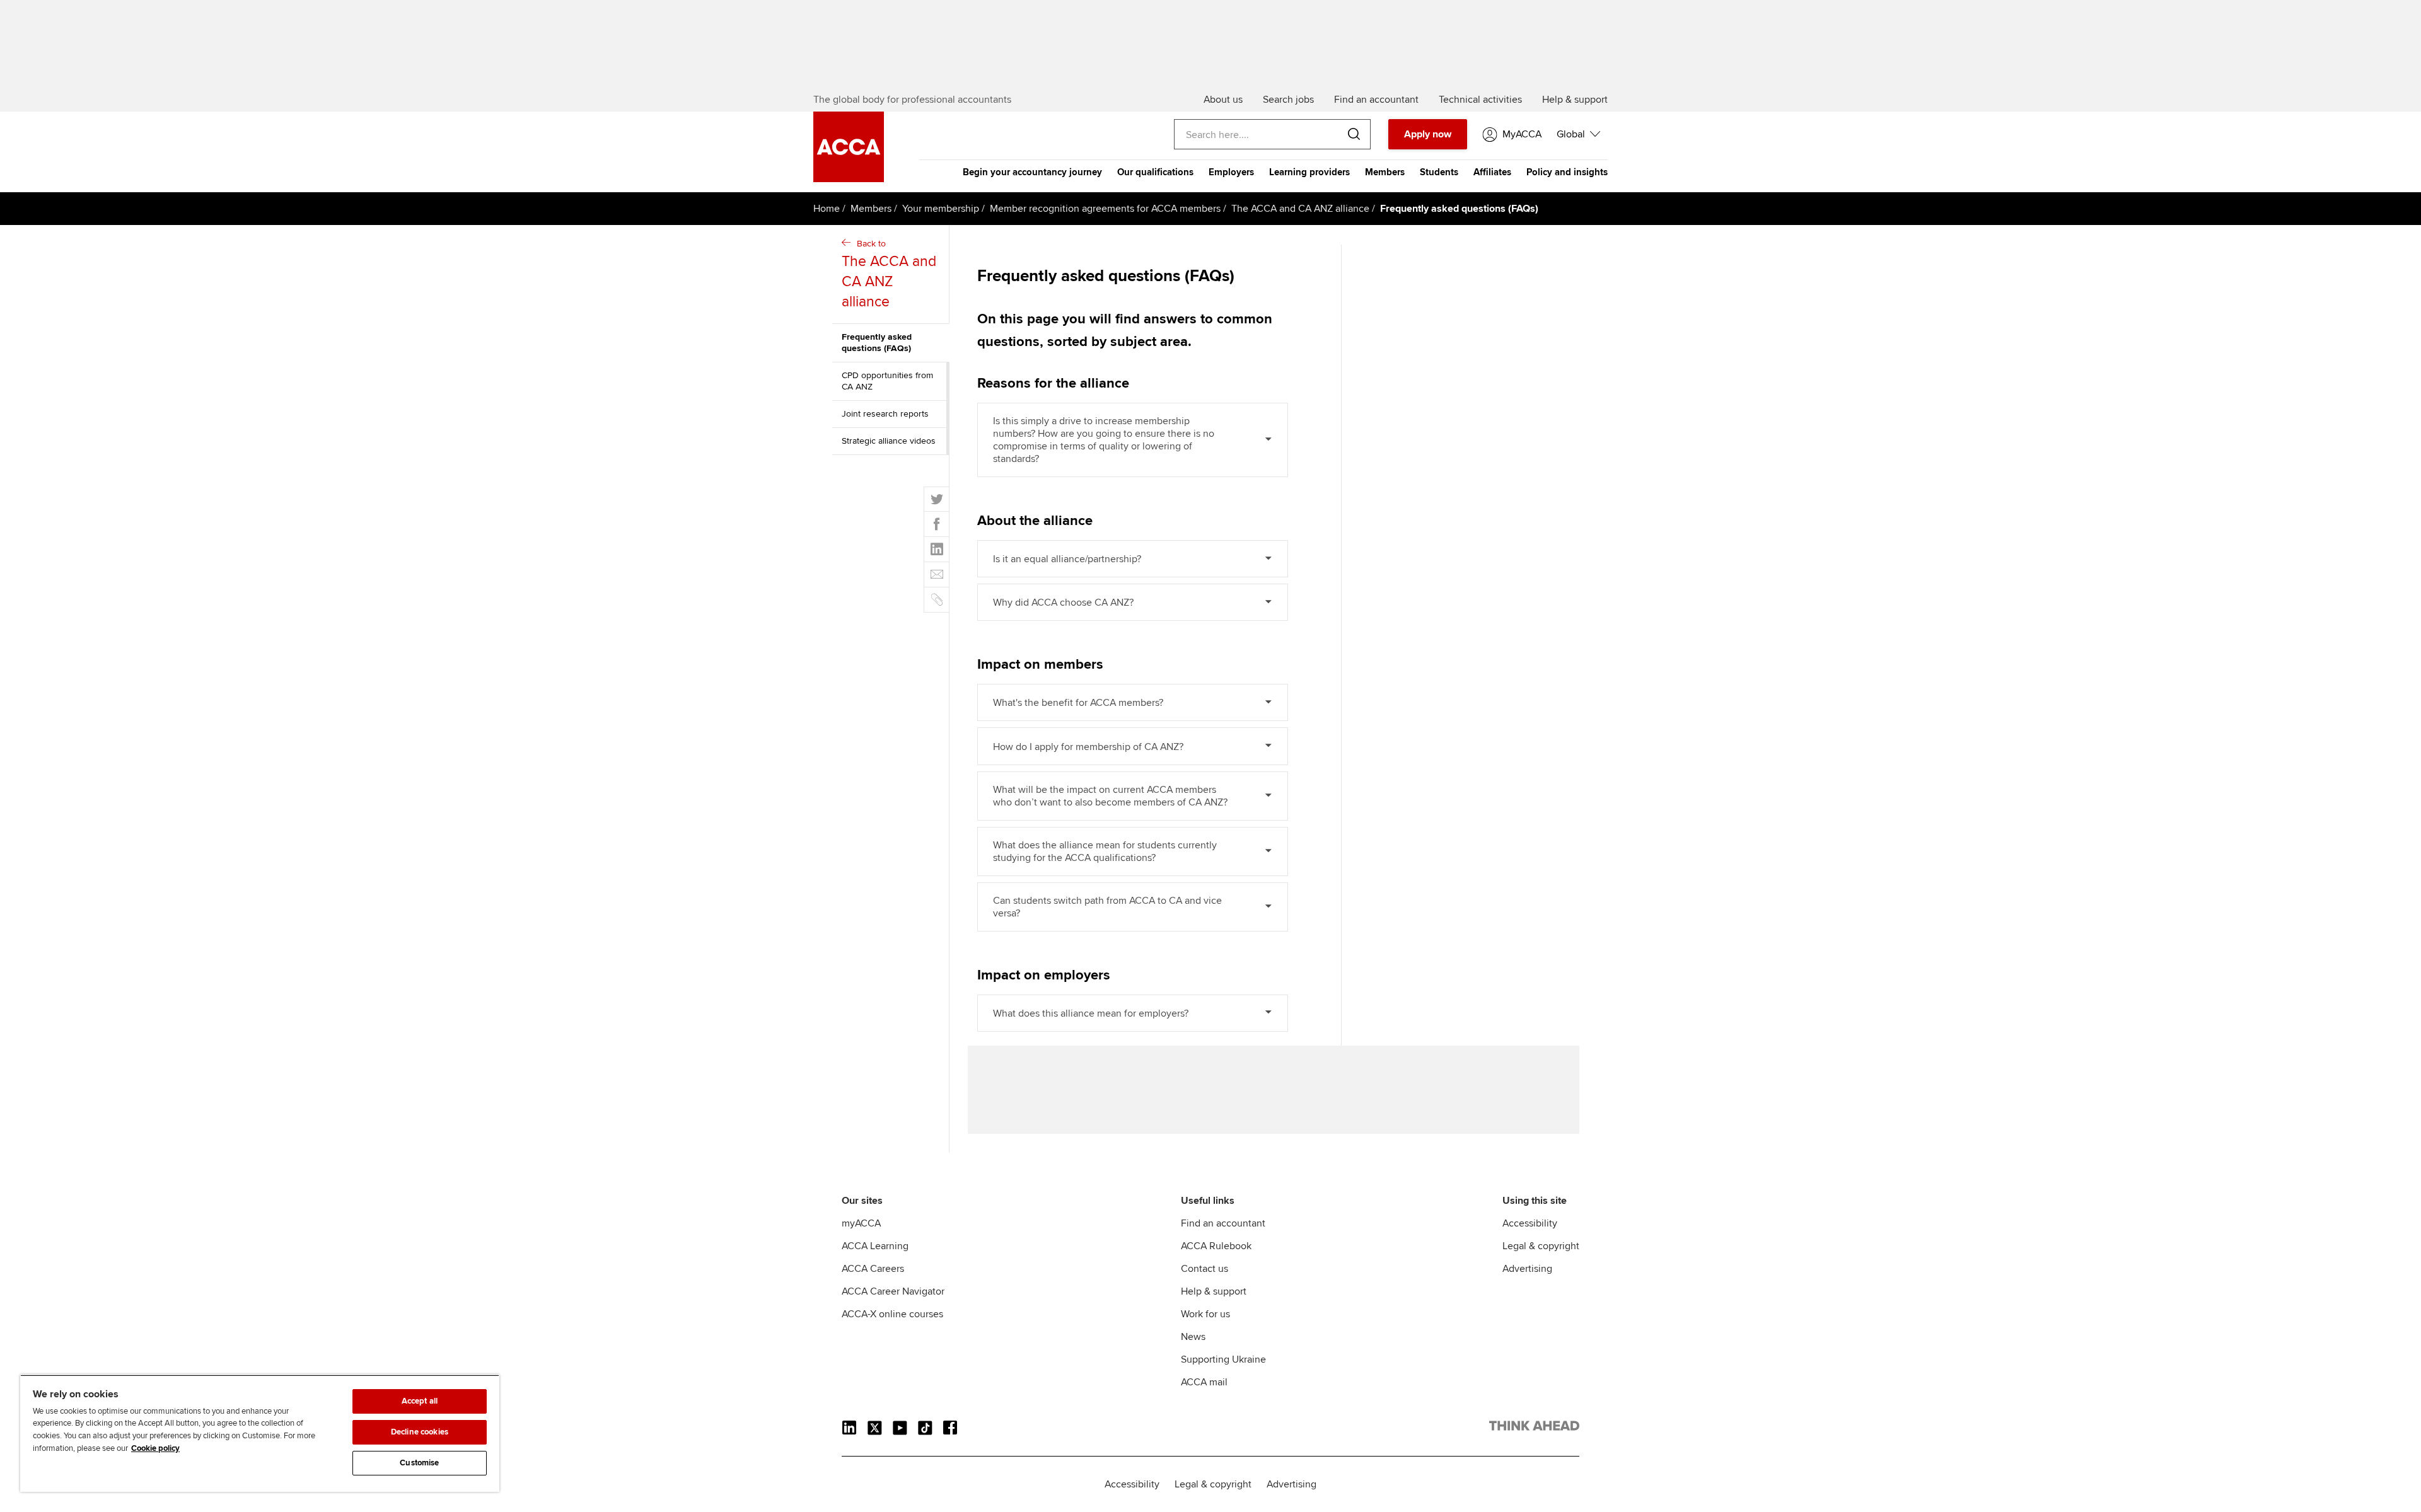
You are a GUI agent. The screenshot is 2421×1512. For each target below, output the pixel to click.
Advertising (1527, 1269)
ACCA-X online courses (892, 1314)
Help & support (1214, 1291)
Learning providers (1309, 172)
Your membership (941, 209)
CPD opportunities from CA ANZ (887, 381)
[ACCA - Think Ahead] (1534, 1428)
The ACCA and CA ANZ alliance (1300, 209)
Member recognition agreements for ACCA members (1105, 209)
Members (1385, 172)
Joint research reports (885, 414)
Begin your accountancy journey (1032, 172)
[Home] (849, 179)
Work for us (1205, 1314)
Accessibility (1530, 1223)
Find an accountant (1223, 1223)
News (1193, 1337)
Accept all (420, 1401)
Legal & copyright (1541, 1246)
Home (827, 209)
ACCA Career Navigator (893, 1291)
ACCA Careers (873, 1269)
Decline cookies (420, 1432)
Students (1439, 172)
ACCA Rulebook (1216, 1246)
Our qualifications (1155, 172)
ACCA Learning (875, 1246)
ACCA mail (1204, 1382)
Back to (889, 274)
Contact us (1205, 1269)
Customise (419, 1463)
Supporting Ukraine (1223, 1359)
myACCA (861, 1223)
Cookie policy (155, 1448)
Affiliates (1492, 172)
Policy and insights (1567, 172)
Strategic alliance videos (889, 441)
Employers (1231, 172)
